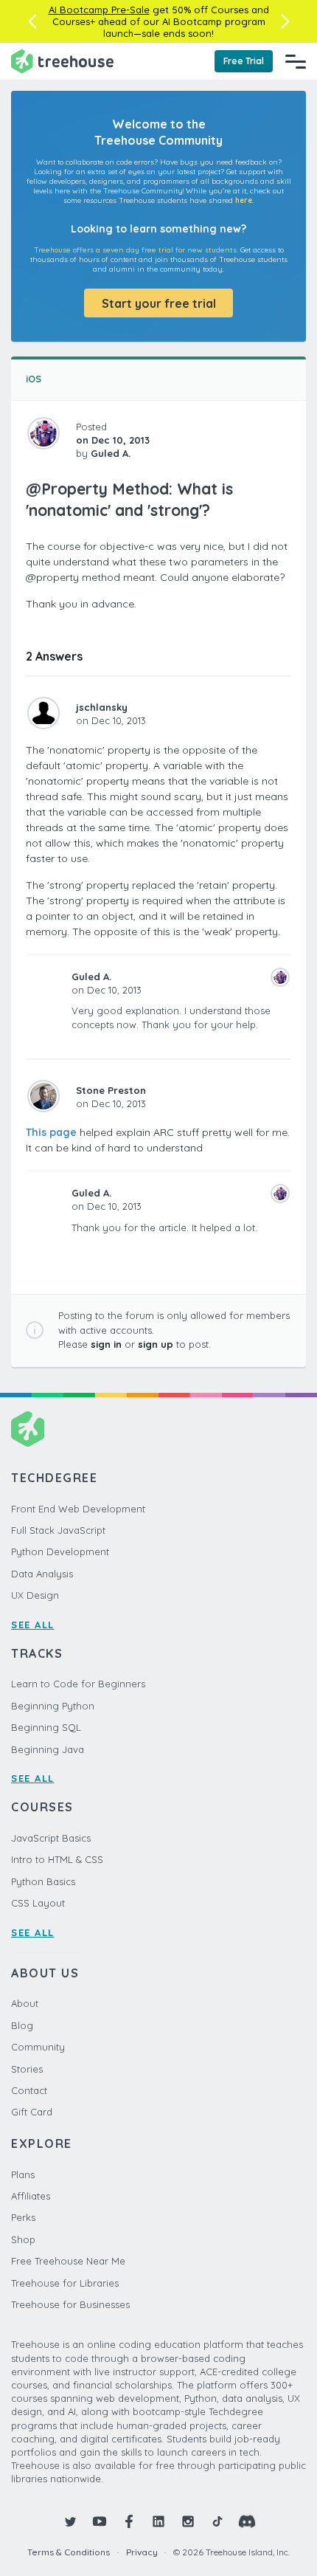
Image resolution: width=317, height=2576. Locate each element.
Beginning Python (53, 1706)
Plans (23, 2174)
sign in (106, 1344)
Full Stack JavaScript (58, 1530)
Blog (22, 2025)
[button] (32, 21)
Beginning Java (48, 1749)
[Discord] (247, 2521)
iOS (34, 379)
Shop (23, 2239)
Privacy (142, 2552)
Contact (29, 2090)
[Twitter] (70, 2521)
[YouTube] (100, 2521)
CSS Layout (38, 1903)
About (25, 2003)
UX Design (35, 1595)
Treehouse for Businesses (70, 2304)
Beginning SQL (46, 1727)
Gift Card (32, 2112)
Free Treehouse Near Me (68, 2261)
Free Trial (244, 61)
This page (51, 1132)
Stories (27, 2069)
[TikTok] (217, 2521)
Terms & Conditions (69, 2552)
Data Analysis (42, 1574)
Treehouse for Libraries (65, 2283)
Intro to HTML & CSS (57, 1859)
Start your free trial (159, 303)
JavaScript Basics (51, 1838)
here (244, 200)
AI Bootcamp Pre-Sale (99, 10)
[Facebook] (129, 2521)
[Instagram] (188, 2521)
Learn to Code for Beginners (78, 1684)
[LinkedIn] (158, 2521)
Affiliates (31, 2196)
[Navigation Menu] (296, 61)
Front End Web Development (78, 1509)
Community (38, 2047)
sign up (156, 1344)
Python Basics (43, 1881)
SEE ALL (33, 1625)
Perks (23, 2217)
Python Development (60, 1552)
